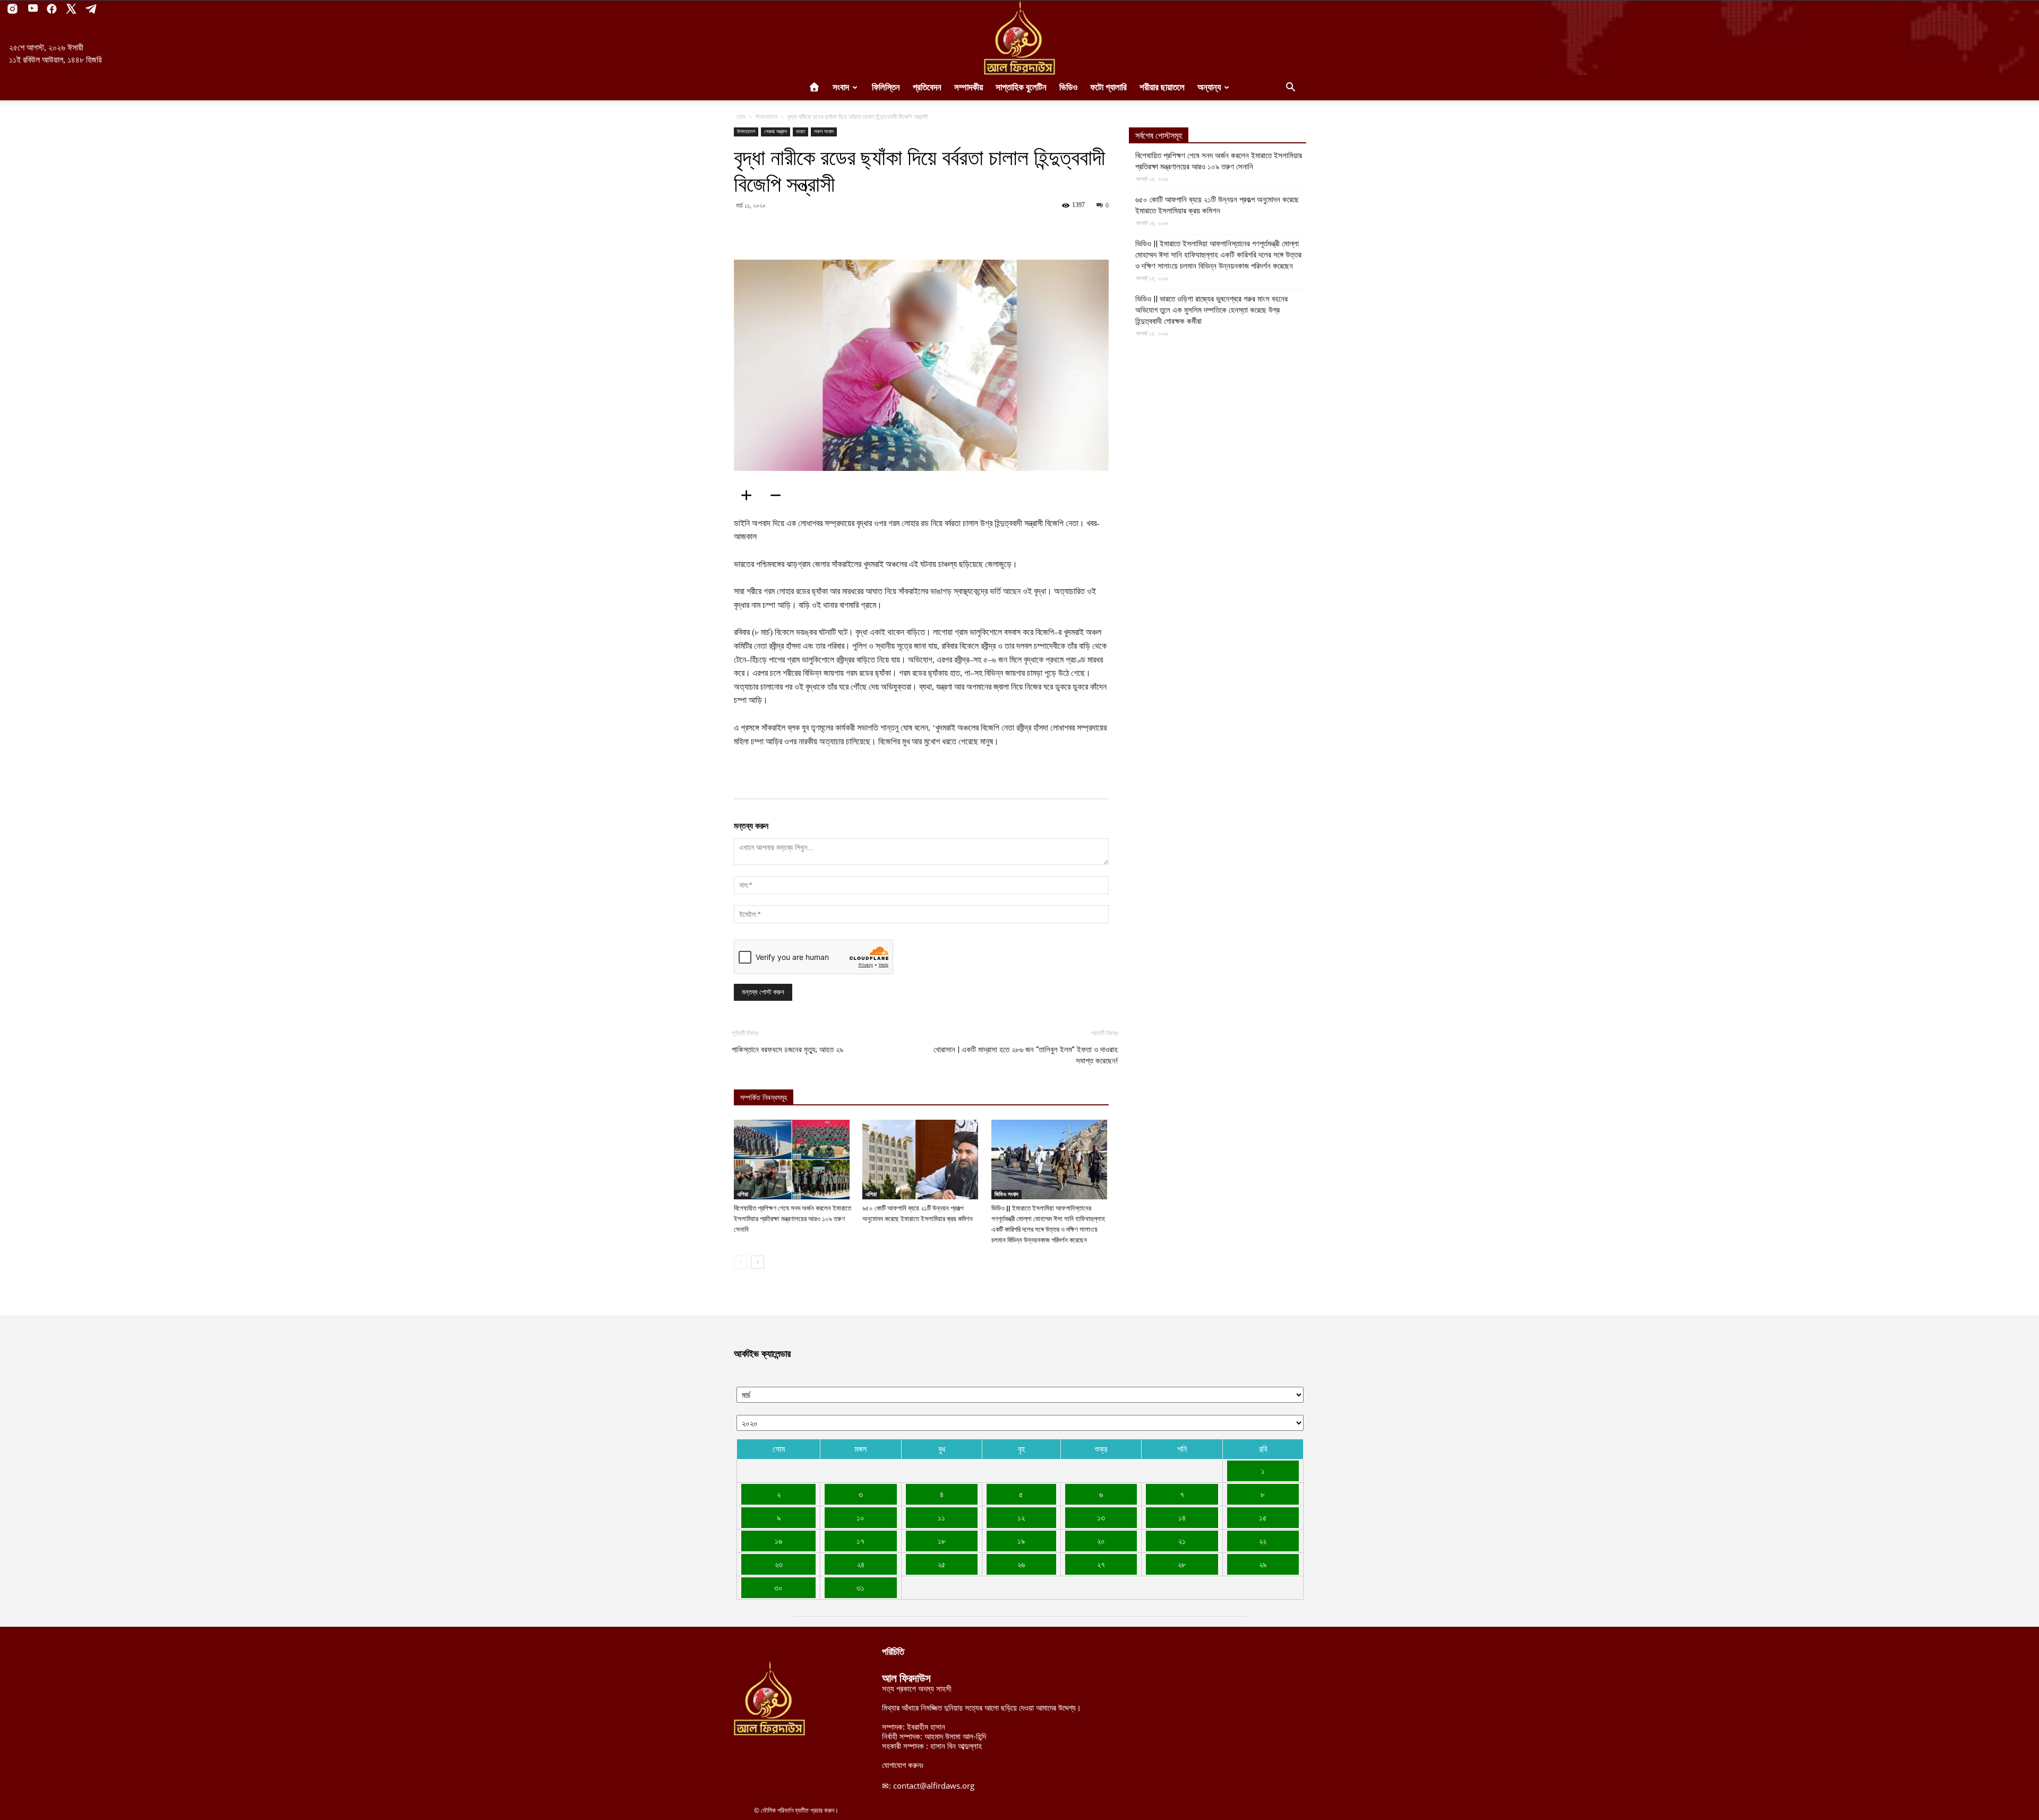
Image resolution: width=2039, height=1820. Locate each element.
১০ (860, 1517)
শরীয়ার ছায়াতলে (1162, 87)
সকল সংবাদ (824, 131)
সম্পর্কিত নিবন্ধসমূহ (764, 1098)
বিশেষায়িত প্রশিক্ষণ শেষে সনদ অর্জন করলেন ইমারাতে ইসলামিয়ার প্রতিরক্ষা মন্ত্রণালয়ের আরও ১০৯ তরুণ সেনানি (793, 1219)
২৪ (861, 1564)
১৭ (860, 1541)
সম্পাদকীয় (969, 87)
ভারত (800, 131)
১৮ (942, 1541)
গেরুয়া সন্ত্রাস (776, 131)
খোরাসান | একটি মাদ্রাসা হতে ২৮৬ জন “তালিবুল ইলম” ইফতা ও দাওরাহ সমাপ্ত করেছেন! (1026, 1055)
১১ (941, 1517)
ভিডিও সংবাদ (1006, 1194)
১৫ (1263, 1517)
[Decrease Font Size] (779, 495)
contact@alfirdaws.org (934, 1785)
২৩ (779, 1564)
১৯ (1021, 1541)
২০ (1101, 1541)
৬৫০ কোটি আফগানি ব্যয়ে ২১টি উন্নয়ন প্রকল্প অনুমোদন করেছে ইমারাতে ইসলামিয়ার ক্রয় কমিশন (1217, 205)
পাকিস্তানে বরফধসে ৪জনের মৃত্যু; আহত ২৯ (787, 1050)
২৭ (1101, 1564)
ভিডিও (1068, 87)
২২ (1263, 1541)
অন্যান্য (1209, 87)
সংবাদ (841, 87)
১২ (1021, 1517)
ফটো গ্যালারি (1108, 87)
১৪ (1182, 1517)
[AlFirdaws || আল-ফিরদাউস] (1019, 38)
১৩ (1101, 1517)
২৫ (942, 1564)
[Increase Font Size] (750, 495)
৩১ (860, 1587)
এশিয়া (743, 1194)
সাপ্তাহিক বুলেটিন (1021, 87)
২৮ (1182, 1564)
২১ (1182, 1541)
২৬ (1021, 1564)
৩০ (778, 1587)
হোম (741, 117)
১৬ (778, 1541)
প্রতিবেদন (927, 87)
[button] (1290, 88)
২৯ (1263, 1564)
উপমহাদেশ (766, 117)
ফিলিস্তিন (886, 87)
